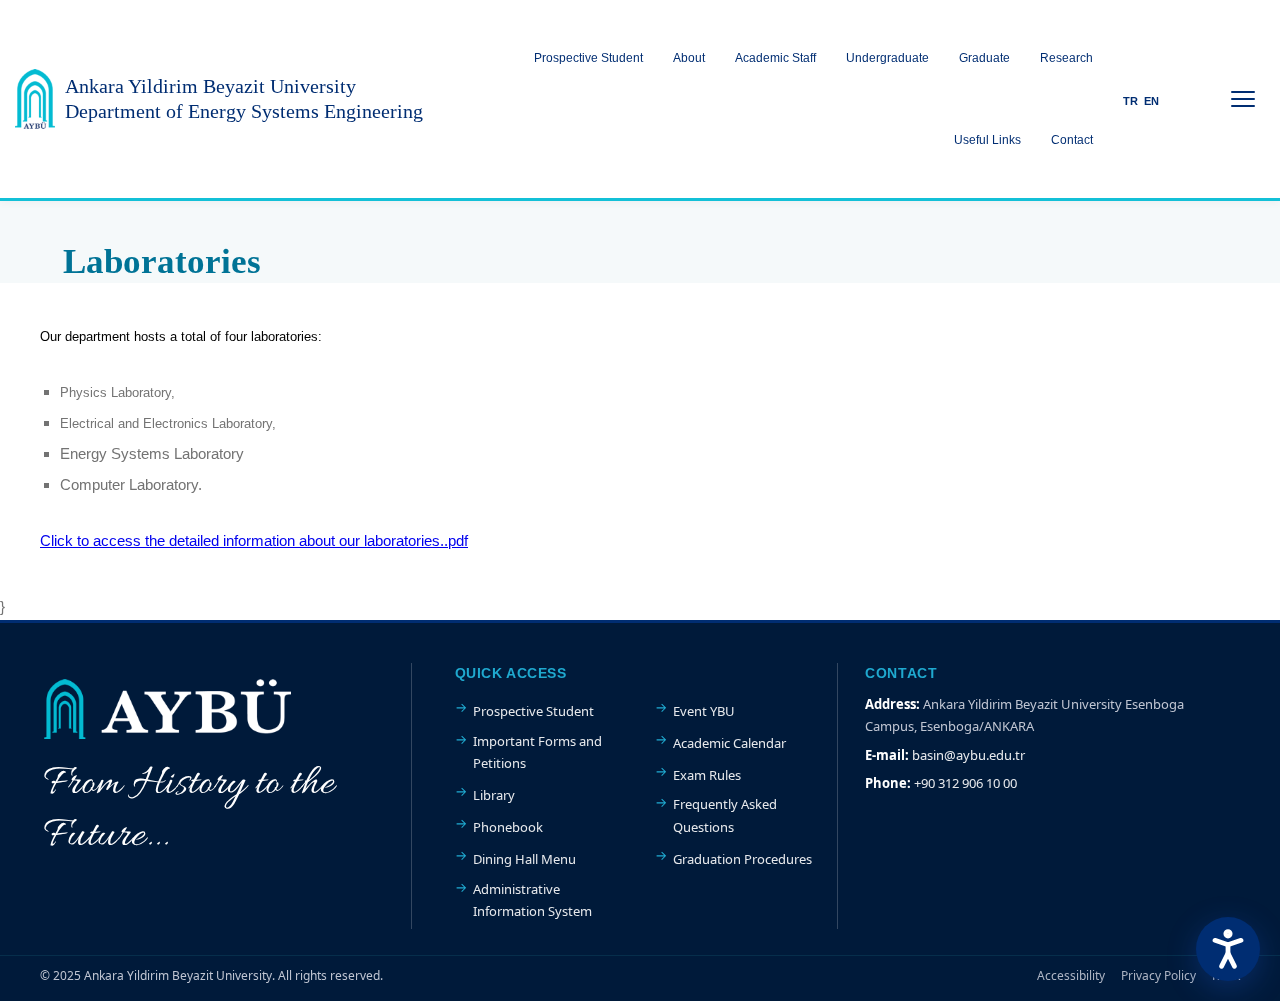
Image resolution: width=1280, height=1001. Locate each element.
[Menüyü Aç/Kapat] (1243, 99)
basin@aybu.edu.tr (968, 755)
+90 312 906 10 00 (965, 783)
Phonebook (508, 827)
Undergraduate (887, 58)
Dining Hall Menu (524, 859)
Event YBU (704, 711)
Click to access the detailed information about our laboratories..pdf (254, 540)
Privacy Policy (1158, 975)
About (689, 58)
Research (1066, 58)
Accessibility (1071, 975)
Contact (1072, 140)
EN (1151, 101)
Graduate (984, 58)
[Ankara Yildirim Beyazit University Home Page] (35, 99)
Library (494, 795)
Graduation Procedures (742, 859)
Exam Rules (707, 775)
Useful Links (987, 140)
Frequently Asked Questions (725, 815)
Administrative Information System (532, 900)
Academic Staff (775, 58)
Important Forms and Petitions (537, 752)
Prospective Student (588, 58)
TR (1130, 101)
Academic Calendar (729, 743)
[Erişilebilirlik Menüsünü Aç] (1228, 949)
